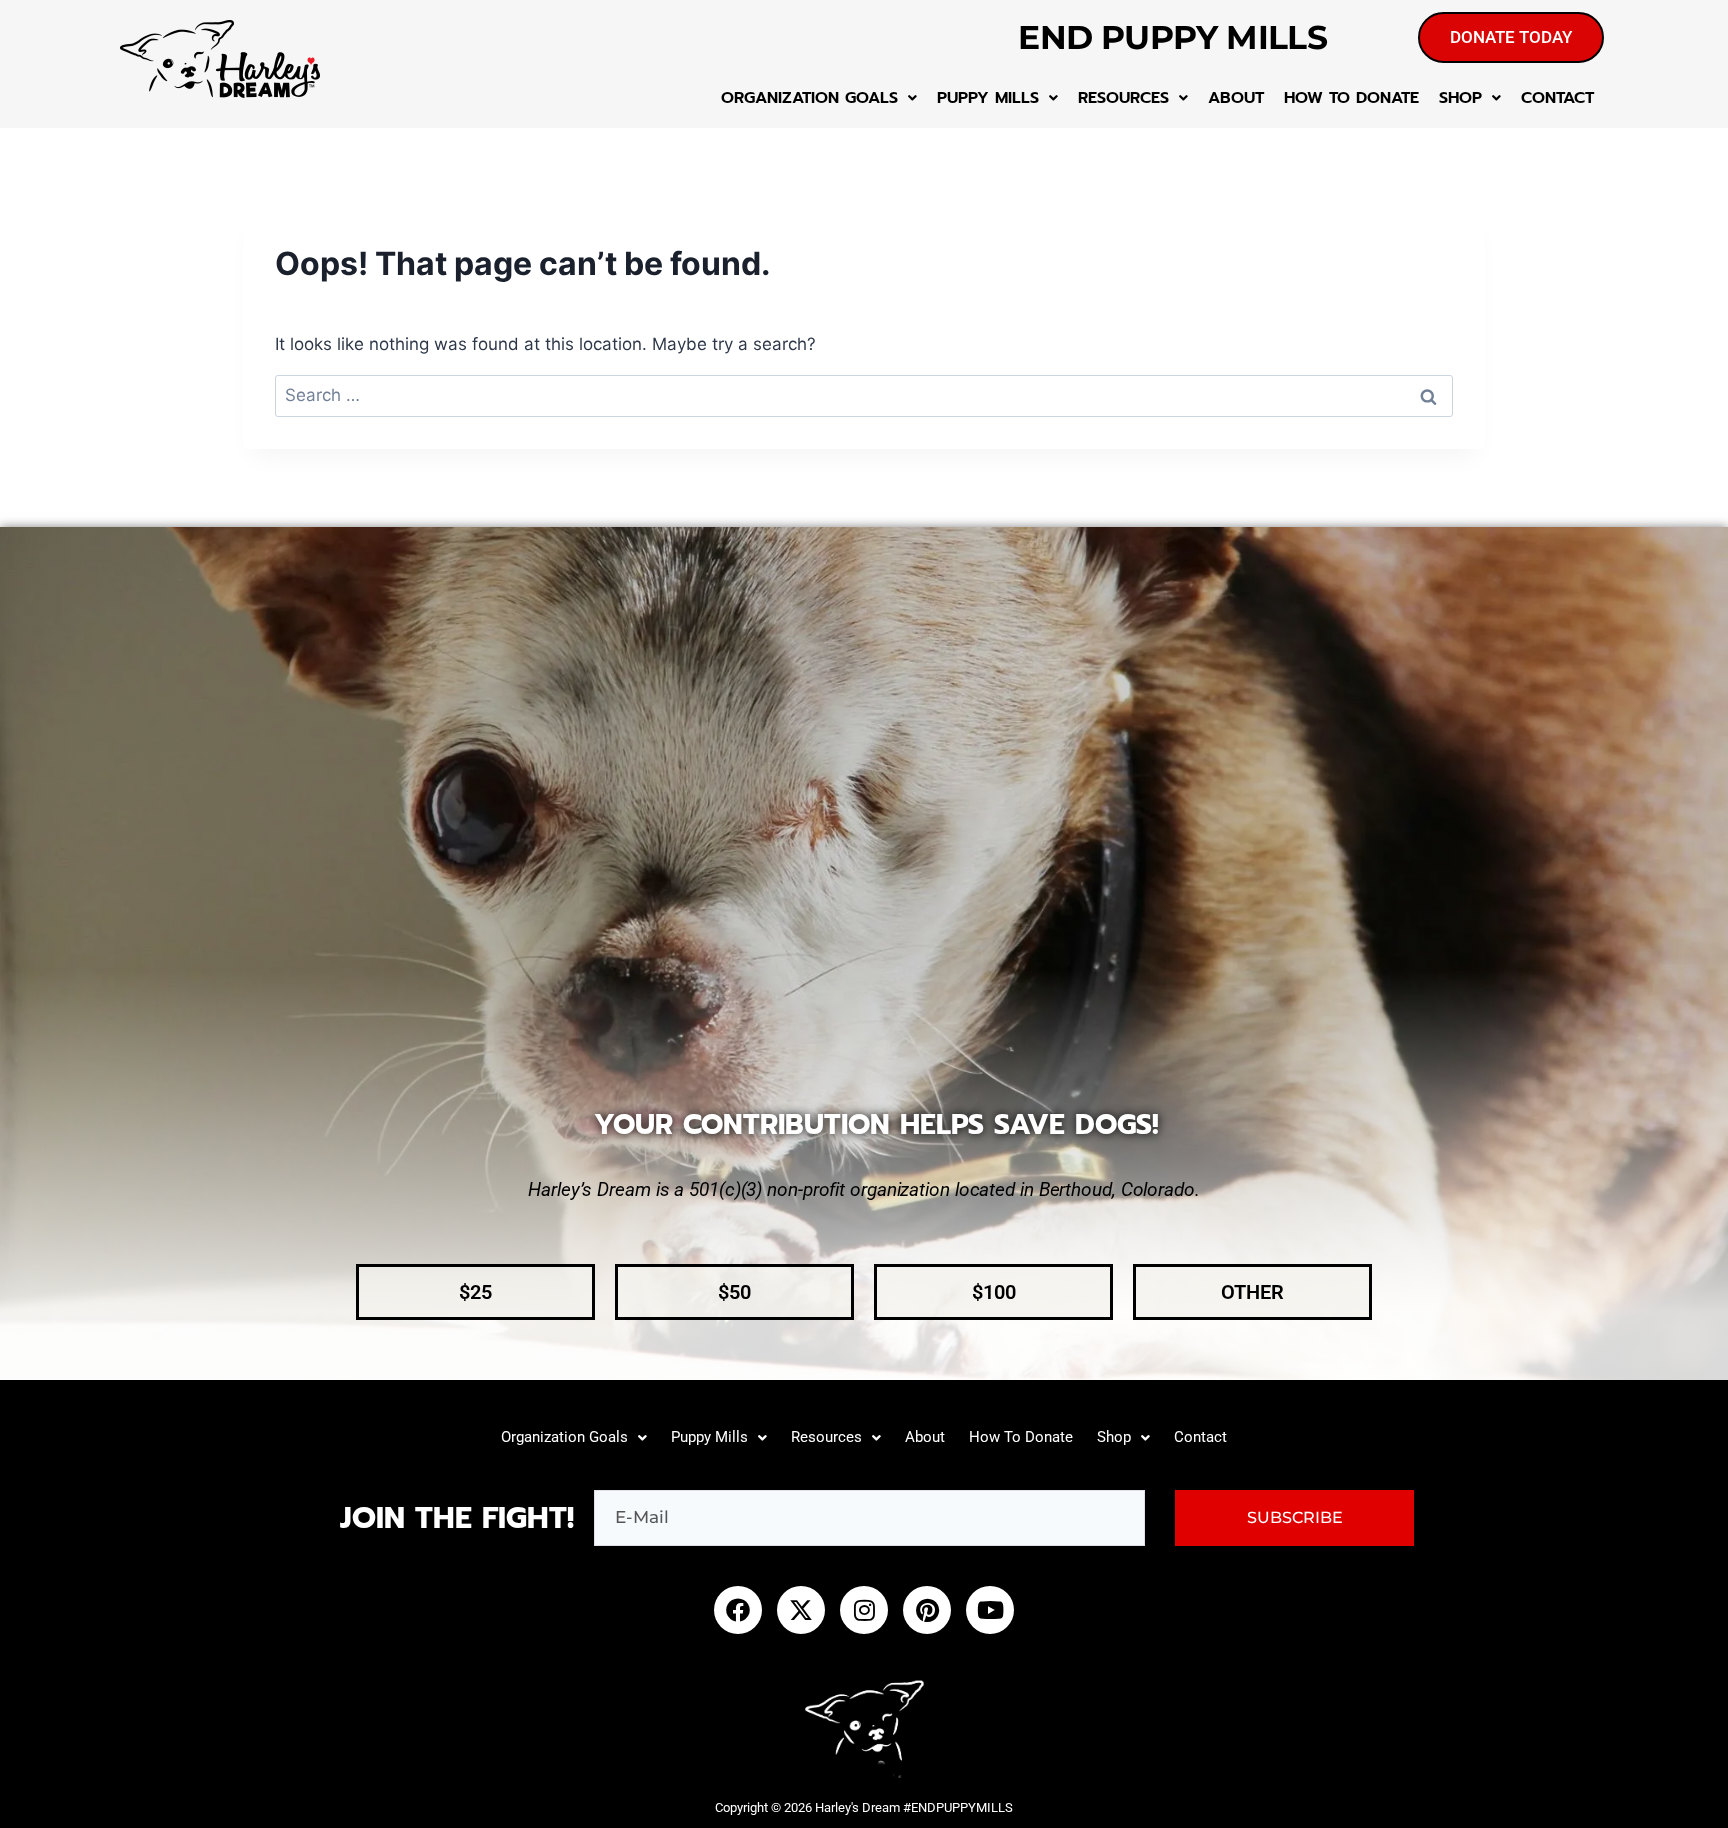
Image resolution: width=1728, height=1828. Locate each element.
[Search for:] (864, 395)
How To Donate (1351, 98)
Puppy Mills (988, 98)
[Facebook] (738, 1610)
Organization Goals (809, 98)
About (1236, 98)
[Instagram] (864, 1610)
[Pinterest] (927, 1610)
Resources (1123, 98)
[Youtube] (990, 1610)
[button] (819, 98)
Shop (1460, 98)
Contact (1557, 98)
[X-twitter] (801, 1610)
